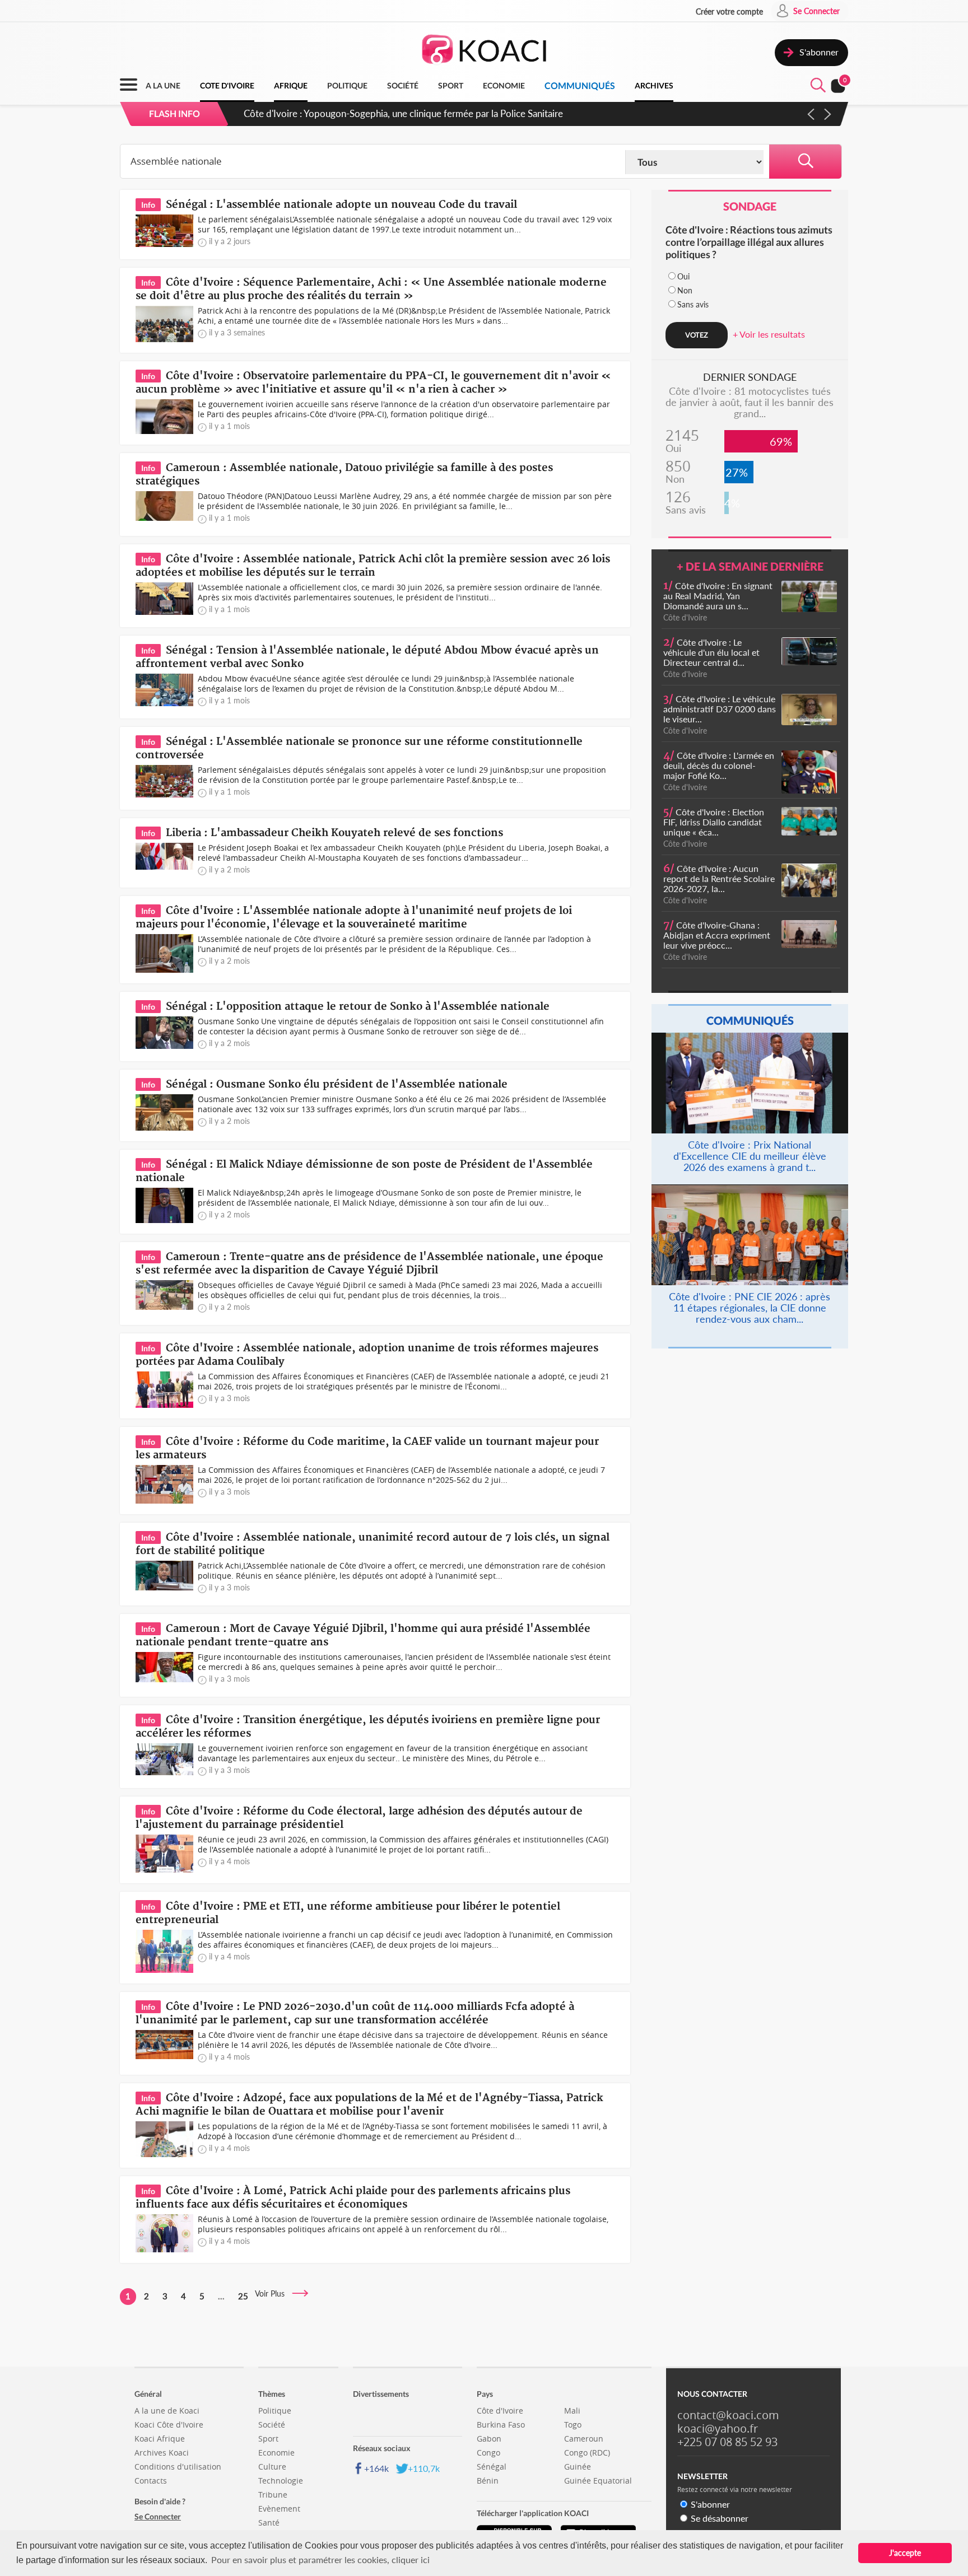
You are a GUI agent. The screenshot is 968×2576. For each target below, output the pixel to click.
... (221, 2296)
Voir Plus (273, 2293)
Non (685, 290)
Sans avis (693, 304)
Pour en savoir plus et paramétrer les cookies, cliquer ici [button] (320, 2559)
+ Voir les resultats (769, 334)
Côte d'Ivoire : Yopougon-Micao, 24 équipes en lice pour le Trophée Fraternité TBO (415, 113)
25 (243, 2296)
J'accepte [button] (905, 2553)
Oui (683, 276)
